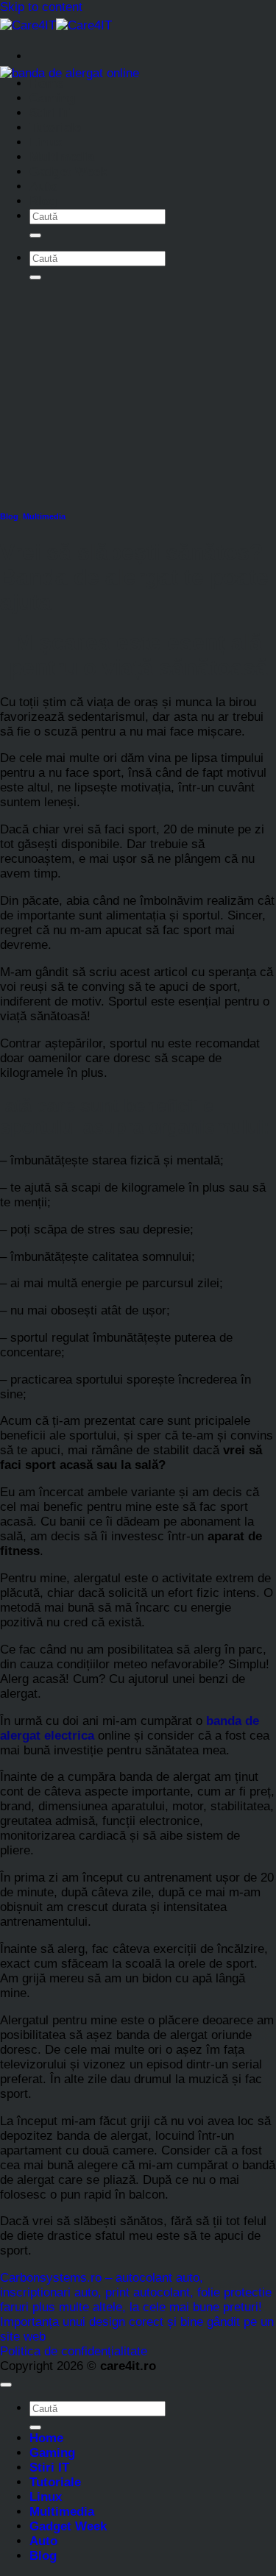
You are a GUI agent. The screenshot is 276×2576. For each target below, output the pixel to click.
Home (46, 83)
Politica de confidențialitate (74, 2351)
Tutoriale (55, 128)
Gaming (52, 98)
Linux (46, 142)
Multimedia (62, 157)
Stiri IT (49, 113)
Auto (43, 186)
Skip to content (41, 7)
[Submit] (35, 235)
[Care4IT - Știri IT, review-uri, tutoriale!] (56, 25)
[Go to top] (6, 2385)
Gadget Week (68, 172)
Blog (43, 201)
